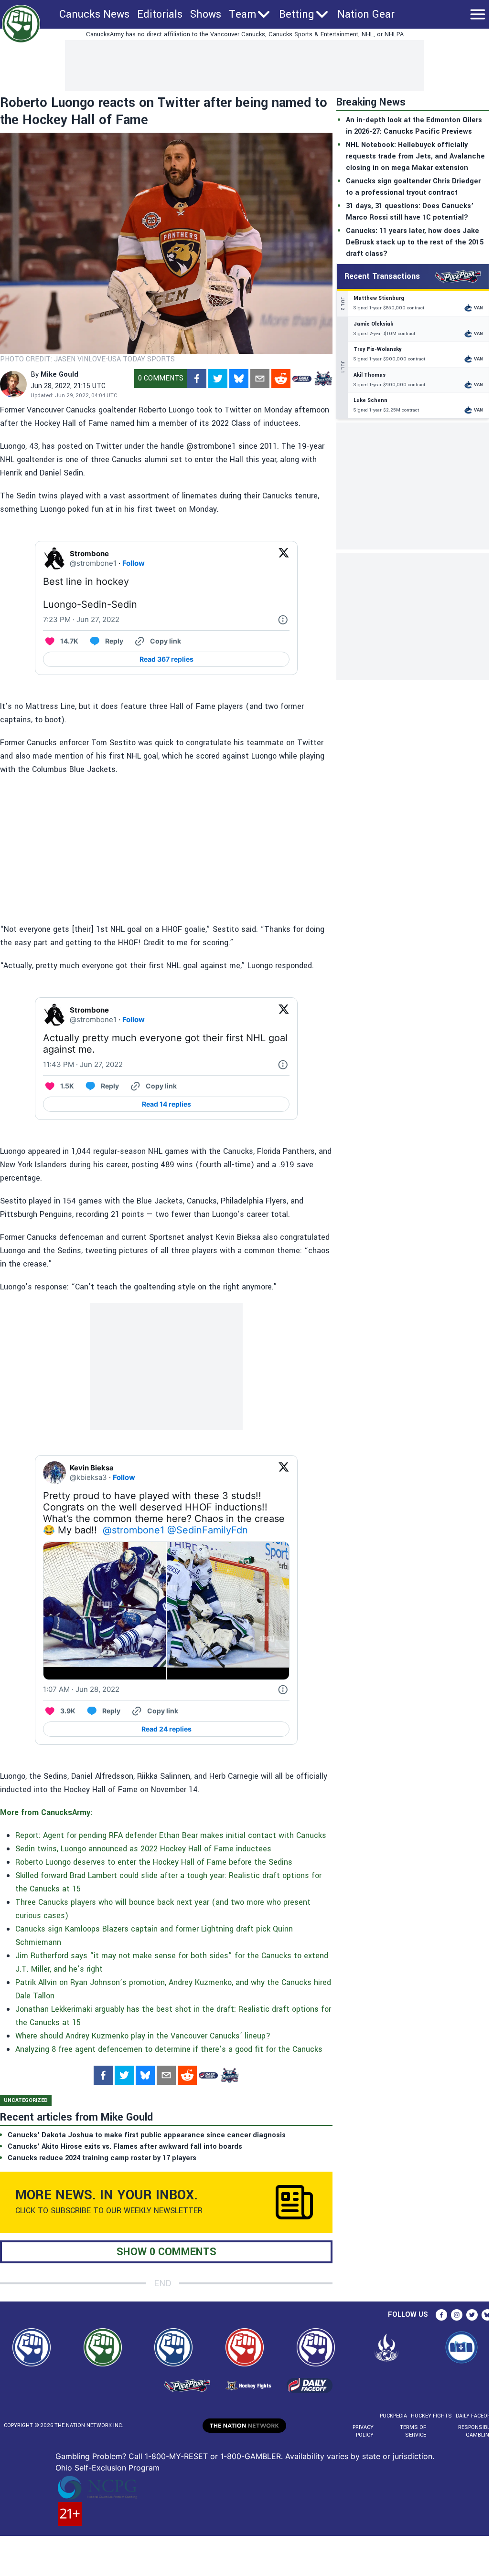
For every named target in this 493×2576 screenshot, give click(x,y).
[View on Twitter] (284, 559)
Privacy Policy (363, 2431)
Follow (134, 563)
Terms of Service (413, 2431)
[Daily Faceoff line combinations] (302, 379)
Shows (206, 14)
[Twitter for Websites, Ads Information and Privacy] (283, 620)
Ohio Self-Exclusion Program (107, 2468)
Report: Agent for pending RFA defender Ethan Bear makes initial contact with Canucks (171, 1835)
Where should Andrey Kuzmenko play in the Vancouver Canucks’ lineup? (143, 2036)
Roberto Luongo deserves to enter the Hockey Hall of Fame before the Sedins (154, 1862)
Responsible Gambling (476, 2431)
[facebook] (197, 379)
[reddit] (281, 379)
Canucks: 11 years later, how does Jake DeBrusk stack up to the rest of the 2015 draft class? (415, 242)
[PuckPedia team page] (323, 379)
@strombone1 (134, 1530)
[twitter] (218, 379)
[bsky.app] (239, 379)
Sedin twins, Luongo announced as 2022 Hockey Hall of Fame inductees (143, 1849)
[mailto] (260, 379)
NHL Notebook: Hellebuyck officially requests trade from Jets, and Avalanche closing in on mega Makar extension (415, 156)
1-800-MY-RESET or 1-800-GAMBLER (213, 2456)
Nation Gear (366, 14)
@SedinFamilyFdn (208, 1530)
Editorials (160, 14)
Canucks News (94, 14)
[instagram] (457, 2315)
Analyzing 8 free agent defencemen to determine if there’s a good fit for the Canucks (169, 2049)
